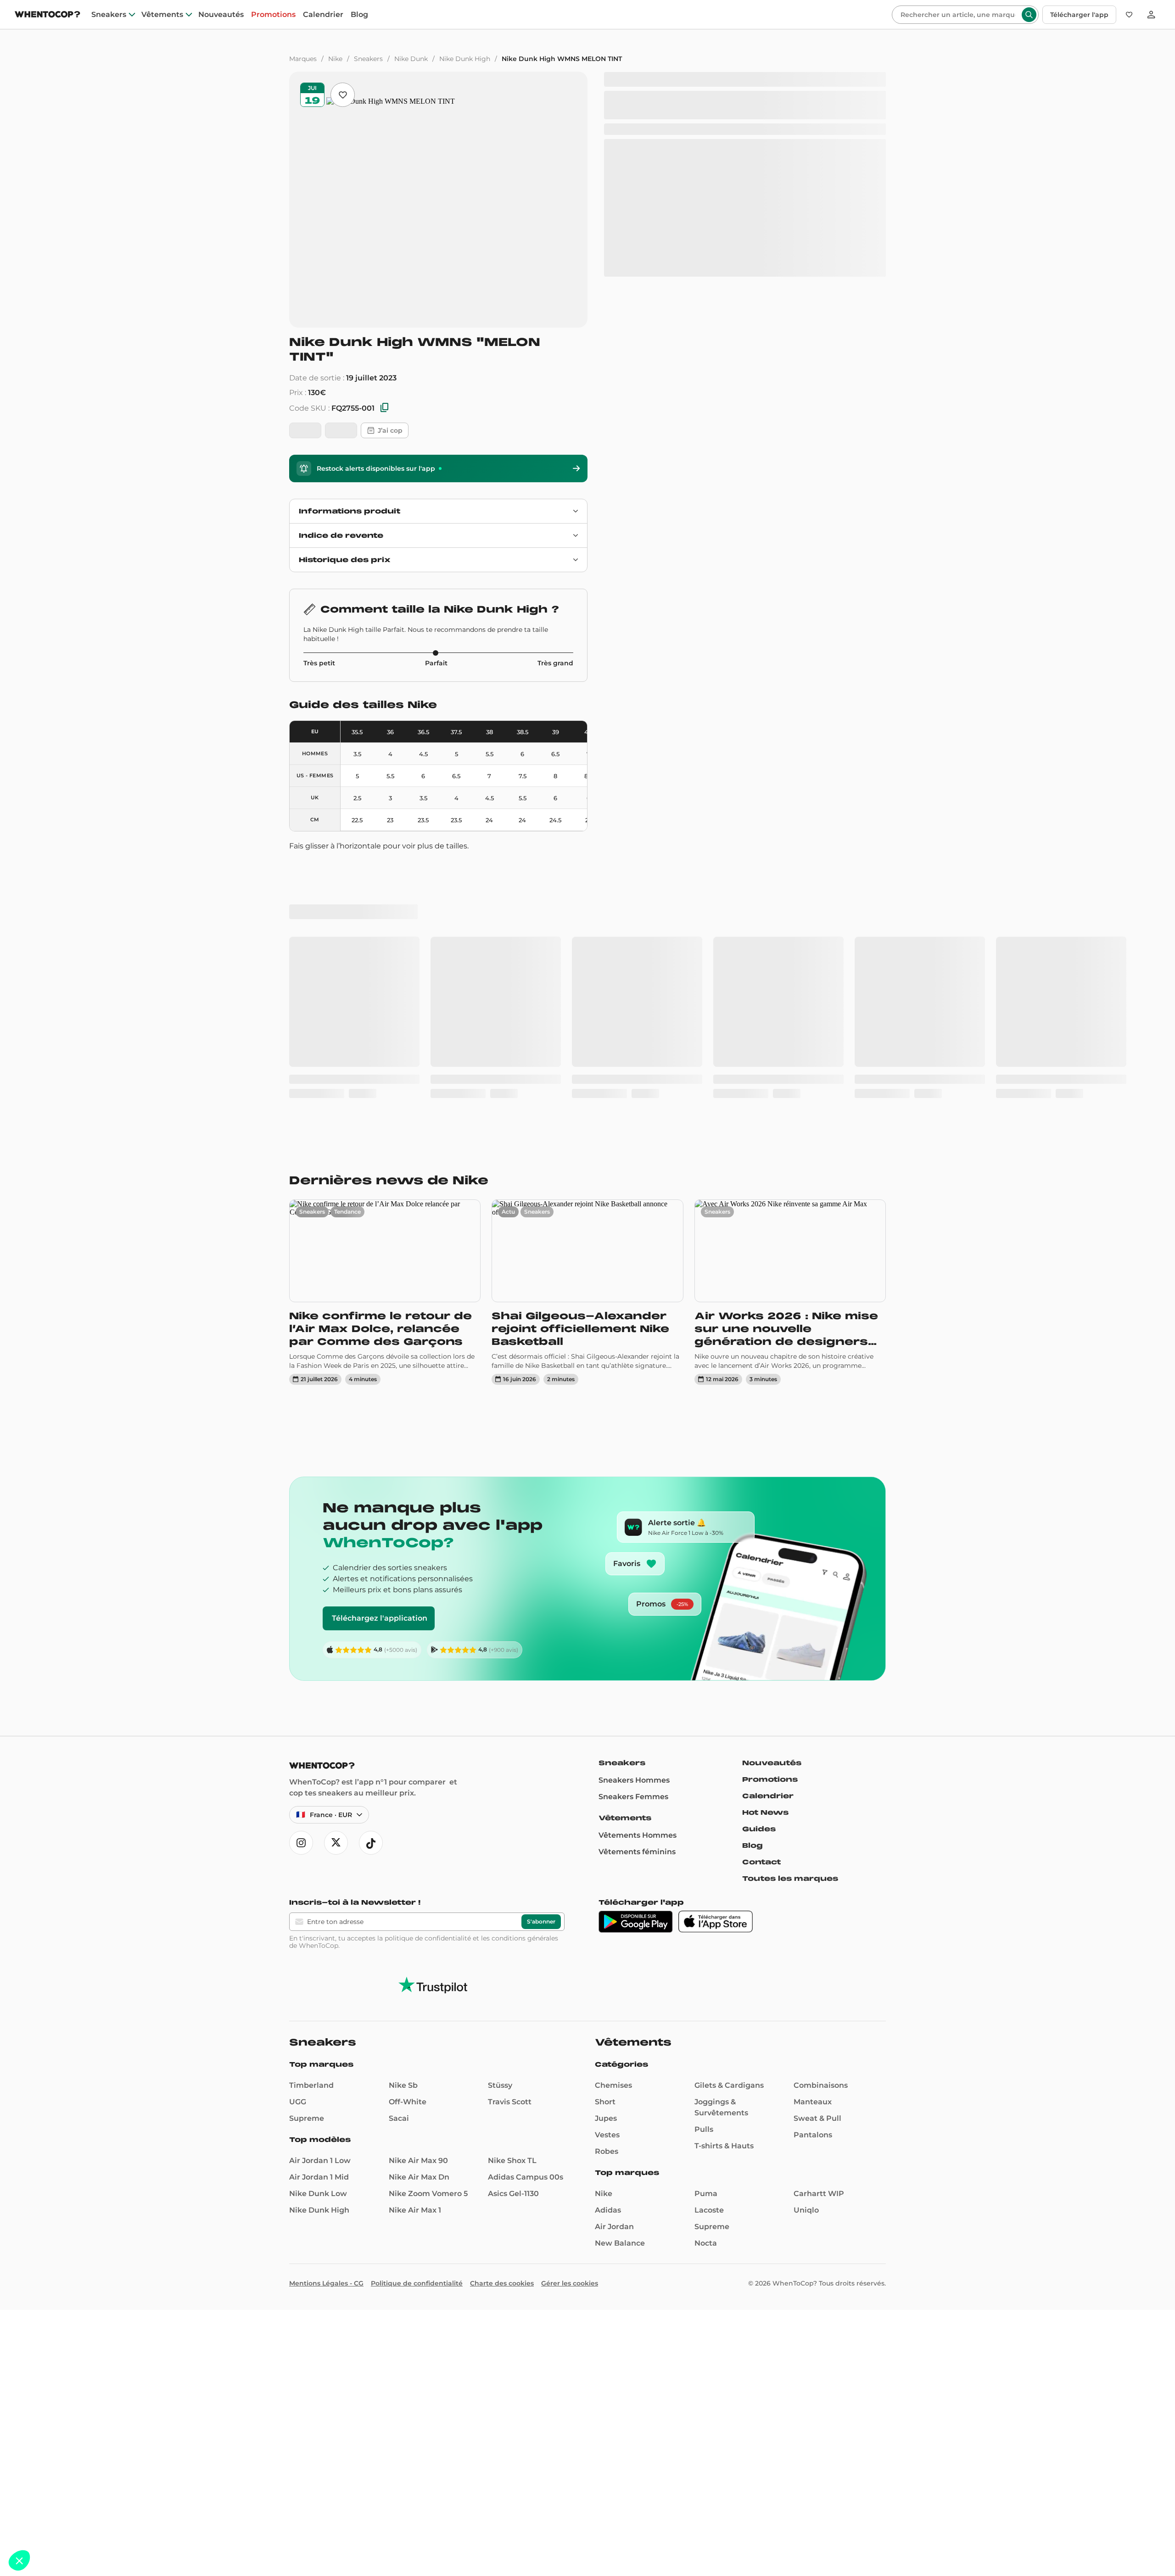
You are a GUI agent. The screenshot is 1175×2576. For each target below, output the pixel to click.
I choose (106, 2530)
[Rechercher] (1029, 15)
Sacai (399, 1852)
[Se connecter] (1151, 15)
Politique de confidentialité (417, 2017)
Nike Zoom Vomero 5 (428, 1927)
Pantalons (813, 1869)
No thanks (41, 2530)
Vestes (607, 1869)
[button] (19, 2560)
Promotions (273, 15)
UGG (298, 1836)
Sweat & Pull (817, 1852)
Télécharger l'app (1079, 15)
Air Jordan (614, 1960)
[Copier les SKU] (385, 408)
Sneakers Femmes (633, 1531)
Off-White (408, 1836)
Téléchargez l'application (380, 1352)
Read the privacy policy (48, 2500)
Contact (761, 1596)
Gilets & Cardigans (729, 1819)
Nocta (706, 1977)
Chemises (613, 1819)
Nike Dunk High (465, 59)
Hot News (765, 1546)
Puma (706, 1927)
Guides (759, 1563)
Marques (303, 59)
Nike (335, 59)
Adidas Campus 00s (526, 1911)
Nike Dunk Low (318, 1927)
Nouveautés (221, 15)
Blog (359, 15)
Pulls (704, 1863)
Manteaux (813, 1836)
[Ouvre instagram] (301, 1577)
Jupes (606, 1852)
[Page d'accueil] (48, 15)
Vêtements (162, 15)
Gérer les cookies (570, 2017)
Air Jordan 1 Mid (319, 1911)
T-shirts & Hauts (724, 1880)
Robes (607, 1885)
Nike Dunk (411, 59)
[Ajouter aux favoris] (343, 95)
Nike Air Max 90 (418, 1894)
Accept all (170, 2530)
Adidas (608, 1944)
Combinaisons (821, 1819)
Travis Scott (510, 1836)
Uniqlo (806, 1944)
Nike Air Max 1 (415, 1944)
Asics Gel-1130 (513, 1927)
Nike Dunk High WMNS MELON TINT (562, 59)
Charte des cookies (502, 2017)
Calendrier (323, 15)
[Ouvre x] (336, 1577)
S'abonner (541, 1655)
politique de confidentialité (428, 1672)
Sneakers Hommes (634, 1514)
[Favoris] (1129, 15)
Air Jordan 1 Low (320, 1894)
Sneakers (109, 15)
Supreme (307, 1852)
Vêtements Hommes (638, 1569)
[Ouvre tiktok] (371, 1577)
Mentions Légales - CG (326, 2017)
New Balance (620, 1977)
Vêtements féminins (637, 1586)
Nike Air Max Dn (419, 1911)
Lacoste (709, 1944)
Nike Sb (403, 1819)
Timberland (311, 1819)
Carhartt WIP (819, 1927)
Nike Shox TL (512, 1894)
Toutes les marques (790, 1612)
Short (605, 1836)
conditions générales (525, 1672)
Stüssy (500, 1819)
